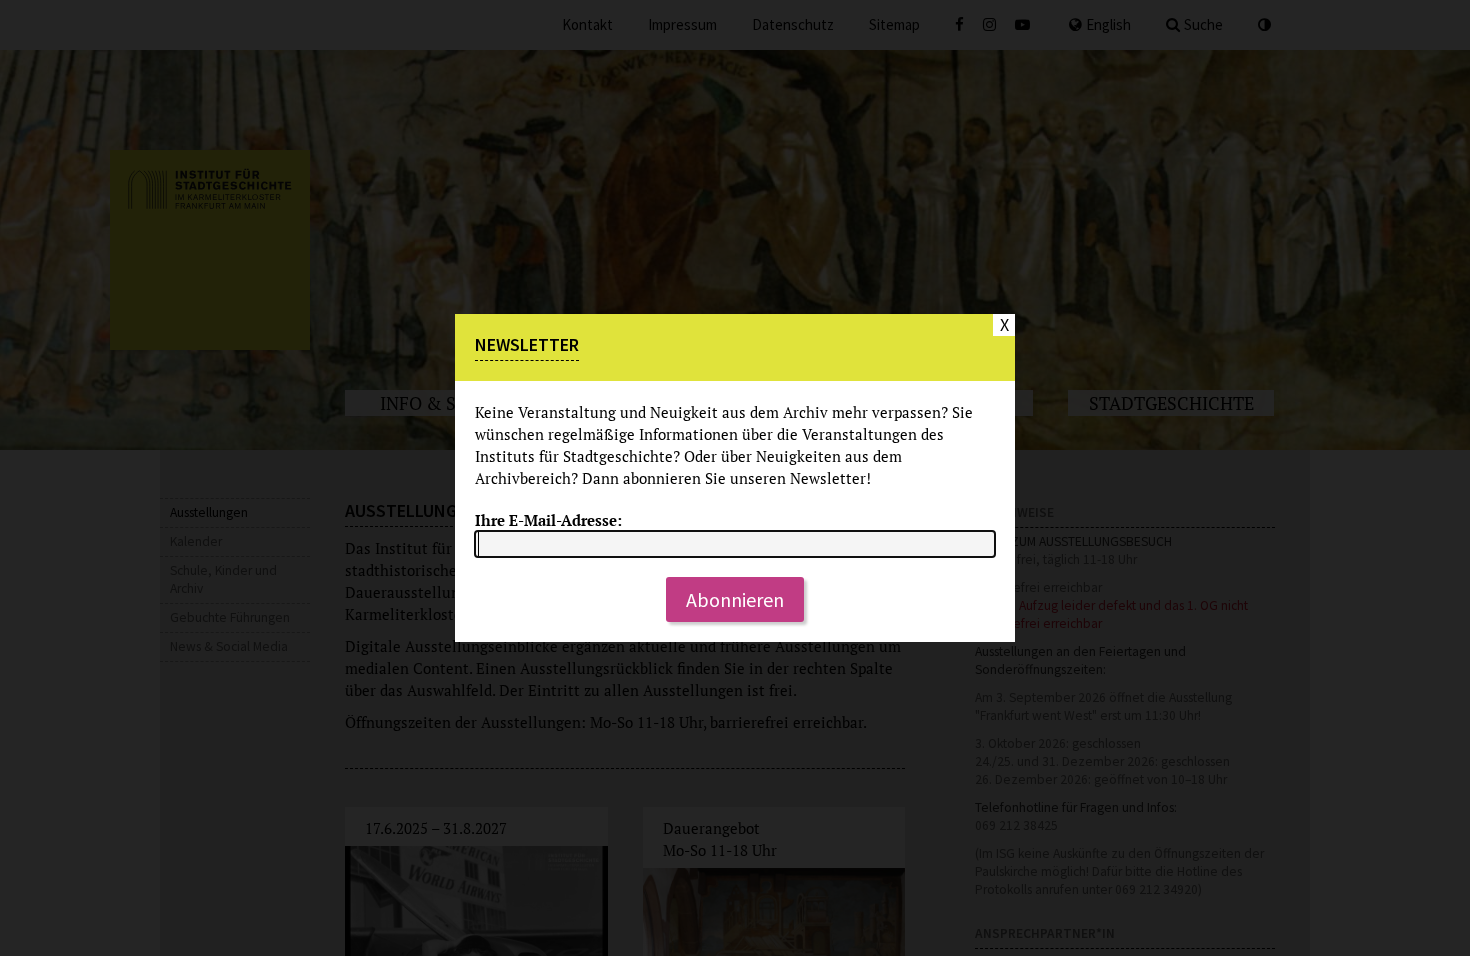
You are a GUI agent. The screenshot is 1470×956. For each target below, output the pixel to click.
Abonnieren (735, 599)
